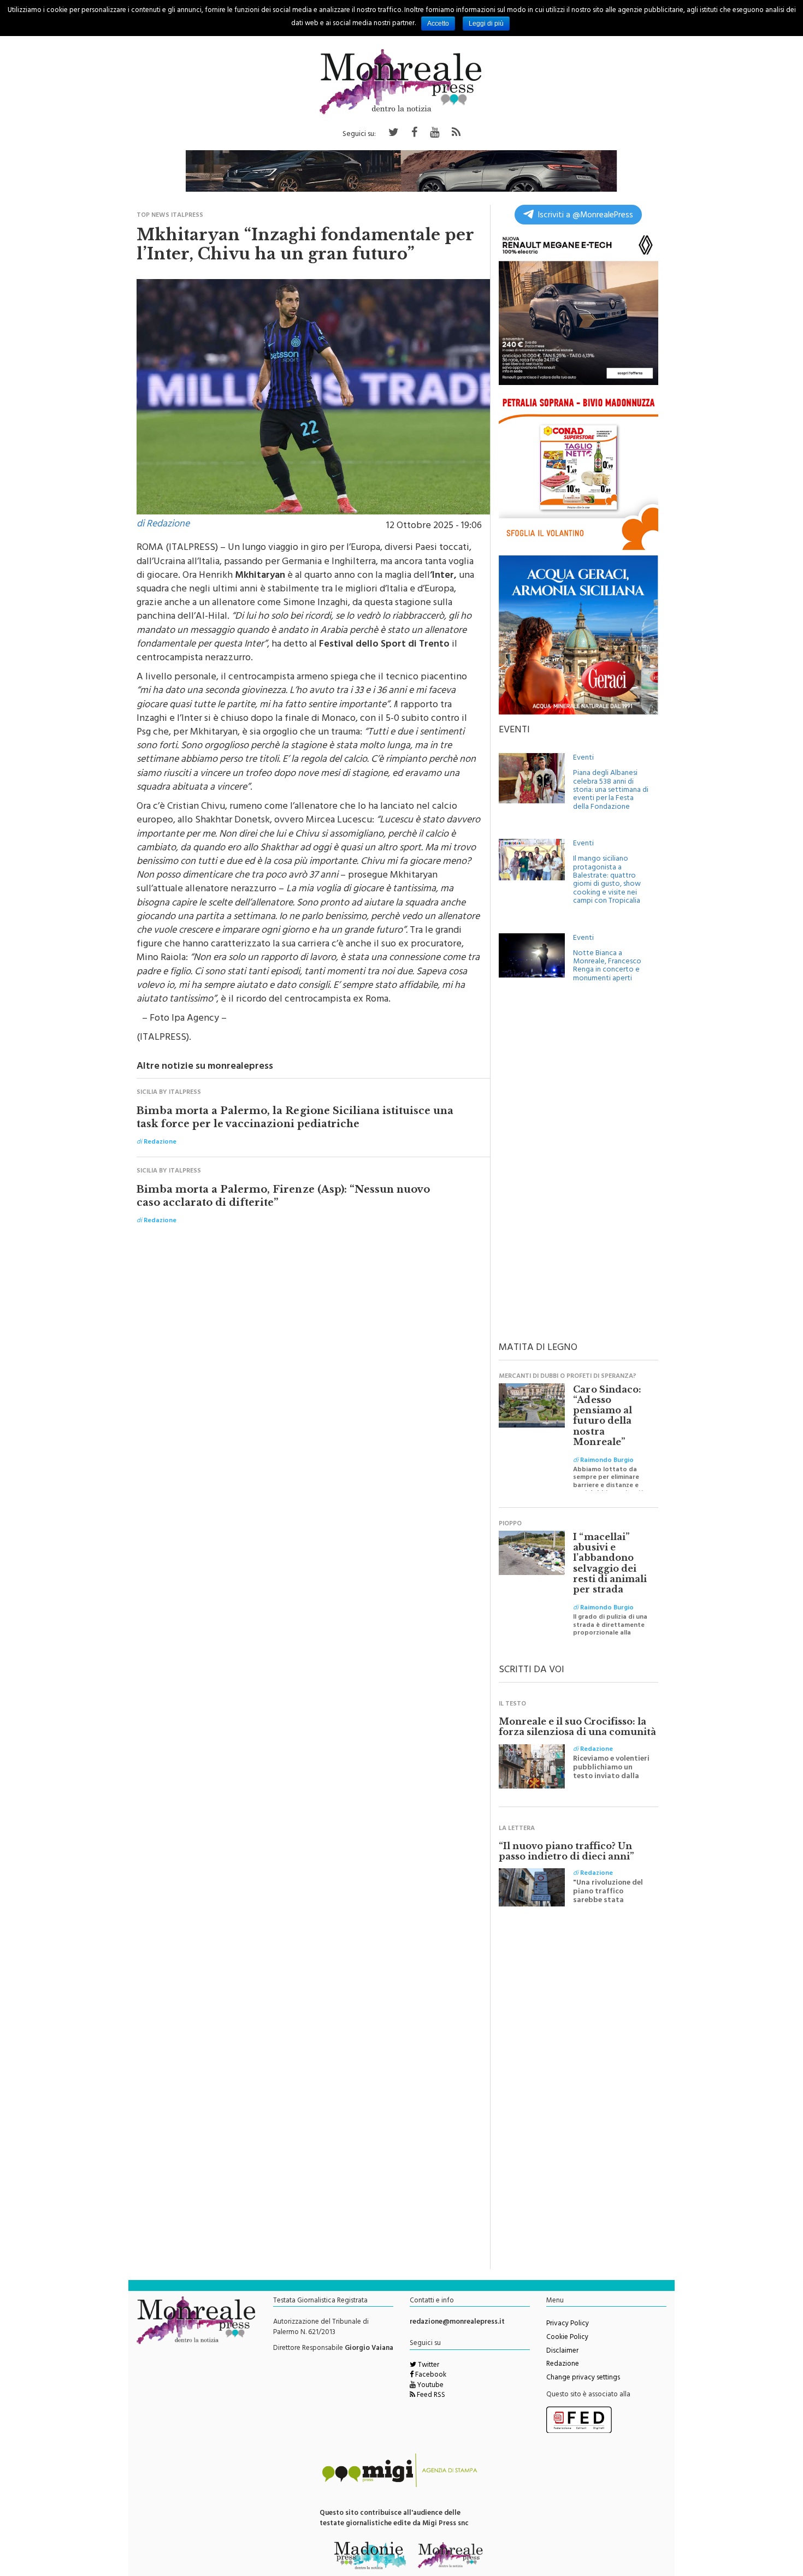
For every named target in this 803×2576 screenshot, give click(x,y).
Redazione (563, 2365)
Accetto (438, 23)
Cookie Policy (567, 2338)
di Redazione (163, 525)
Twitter (428, 2366)
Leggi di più (486, 23)
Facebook (430, 2376)
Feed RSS (430, 2396)
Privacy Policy (568, 2324)
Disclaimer (562, 2352)
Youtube (430, 2386)
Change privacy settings (583, 2378)
